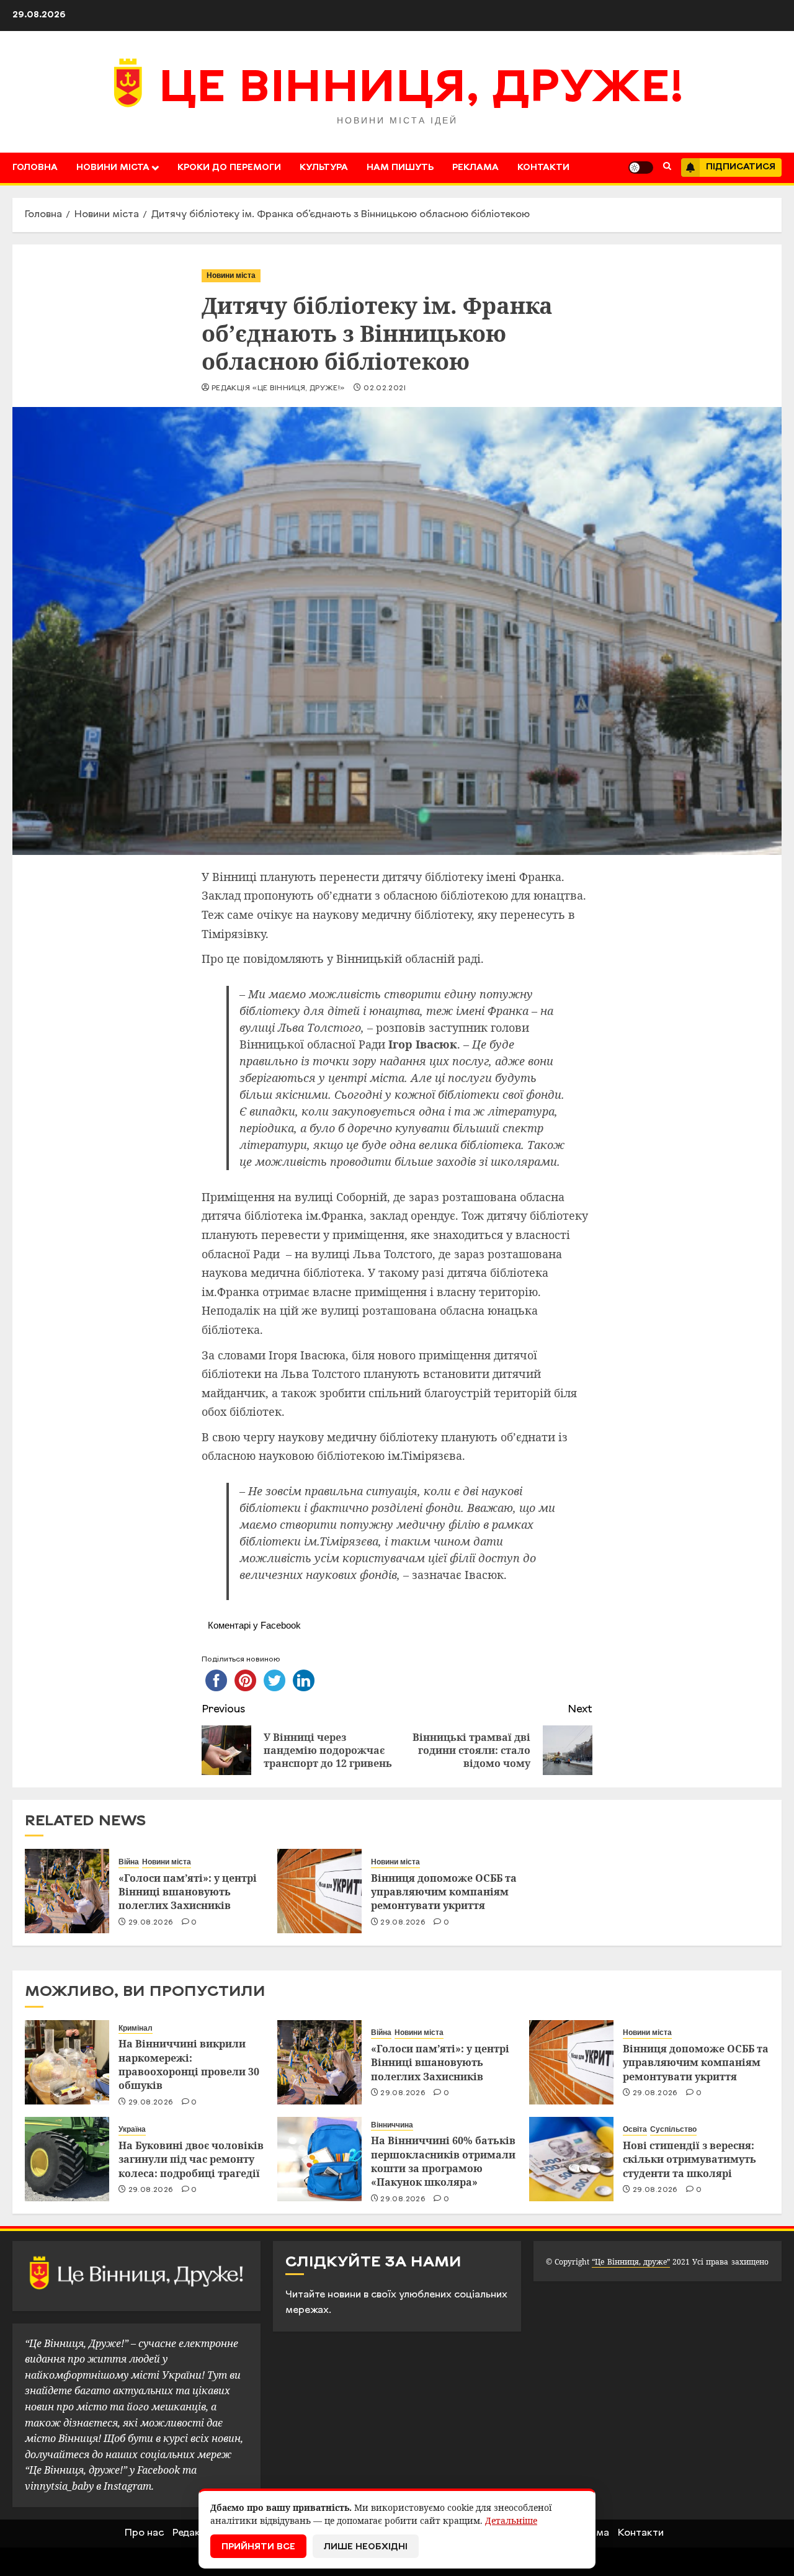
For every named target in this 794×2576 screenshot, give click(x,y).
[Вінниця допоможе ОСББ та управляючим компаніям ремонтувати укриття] (319, 1891)
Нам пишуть (400, 168)
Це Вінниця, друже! (422, 90)
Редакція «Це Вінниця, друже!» (278, 388)
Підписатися (741, 167)
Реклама (475, 168)
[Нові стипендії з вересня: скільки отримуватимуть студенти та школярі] (571, 2159)
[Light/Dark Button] (641, 168)
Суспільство (673, 2129)
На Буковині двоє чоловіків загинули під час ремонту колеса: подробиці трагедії (191, 2159)
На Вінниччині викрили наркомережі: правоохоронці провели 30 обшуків (189, 2064)
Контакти (543, 168)
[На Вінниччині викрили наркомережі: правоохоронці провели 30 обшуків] (67, 2062)
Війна (129, 1862)
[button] (667, 168)
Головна (35, 168)
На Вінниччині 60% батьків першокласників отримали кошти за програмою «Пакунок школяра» (443, 2161)
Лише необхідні (366, 2547)
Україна (132, 2129)
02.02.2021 (385, 388)
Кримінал (136, 2028)
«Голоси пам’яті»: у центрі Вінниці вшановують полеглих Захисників (188, 1892)
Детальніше (511, 2520)
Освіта (635, 2129)
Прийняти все (258, 2547)
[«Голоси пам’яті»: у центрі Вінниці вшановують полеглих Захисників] (67, 1891)
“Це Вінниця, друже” (631, 2262)
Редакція (194, 2533)
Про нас (144, 2533)
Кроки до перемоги (229, 168)
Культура (324, 168)
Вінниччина (392, 2125)
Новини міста (113, 168)
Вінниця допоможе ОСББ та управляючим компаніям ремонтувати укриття (444, 1892)
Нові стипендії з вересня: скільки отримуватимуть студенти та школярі (689, 2159)
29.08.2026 (151, 1923)
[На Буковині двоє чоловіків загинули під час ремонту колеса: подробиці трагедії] (67, 2159)
